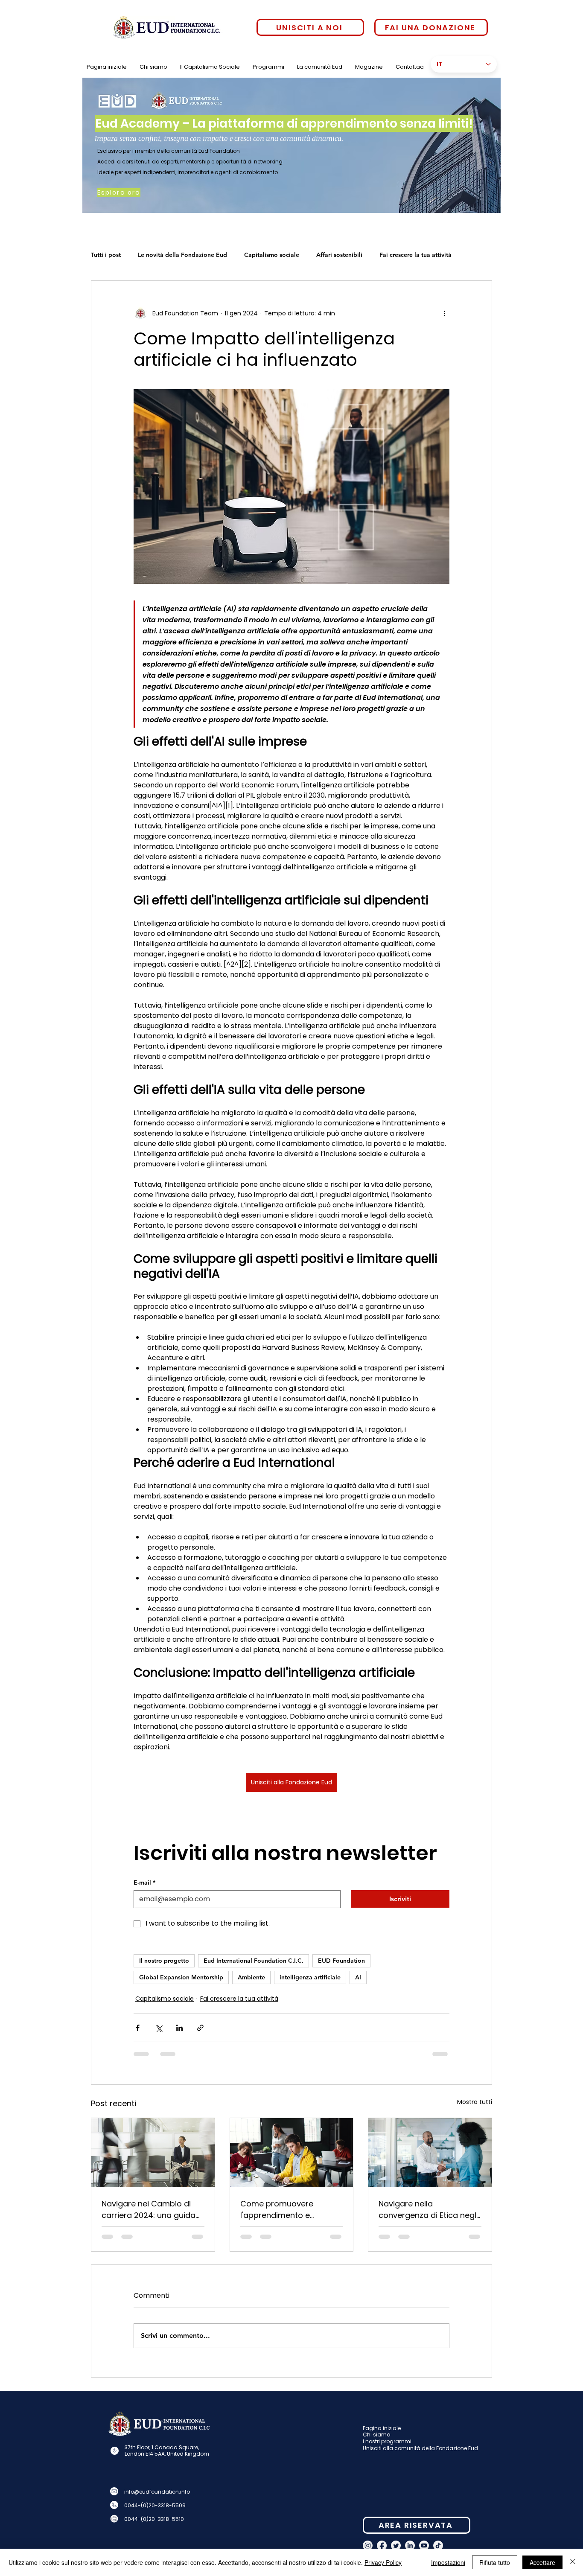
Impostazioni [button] (448, 2562)
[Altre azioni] (444, 313)
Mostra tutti (475, 2102)
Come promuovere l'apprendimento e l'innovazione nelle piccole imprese (289, 2210)
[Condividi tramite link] (200, 2028)
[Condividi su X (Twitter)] (159, 2028)
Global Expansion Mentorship (181, 1977)
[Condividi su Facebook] (138, 2028)
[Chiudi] (573, 2562)
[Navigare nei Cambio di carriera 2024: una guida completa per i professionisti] (153, 2153)
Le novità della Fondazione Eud (182, 255)
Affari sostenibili (339, 255)
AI (358, 1977)
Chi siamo (376, 2441)
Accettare (542, 2562)
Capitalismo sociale (272, 255)
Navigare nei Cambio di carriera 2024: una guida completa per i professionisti (149, 2210)
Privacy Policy (383, 2562)
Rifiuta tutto (495, 2562)
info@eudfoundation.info (157, 2499)
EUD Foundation (341, 1961)
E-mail (144, 1882)
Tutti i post (106, 255)
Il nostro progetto (164, 1961)
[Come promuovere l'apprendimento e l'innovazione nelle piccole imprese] (292, 2153)
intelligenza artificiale (310, 1977)
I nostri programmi (387, 2448)
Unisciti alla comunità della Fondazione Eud (420, 2455)
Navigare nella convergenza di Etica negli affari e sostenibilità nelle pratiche (428, 2210)
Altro (386, 255)
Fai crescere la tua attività (239, 1999)
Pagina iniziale (382, 2435)
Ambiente (251, 1977)
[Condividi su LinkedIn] (179, 2028)
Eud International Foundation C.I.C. (254, 1961)
